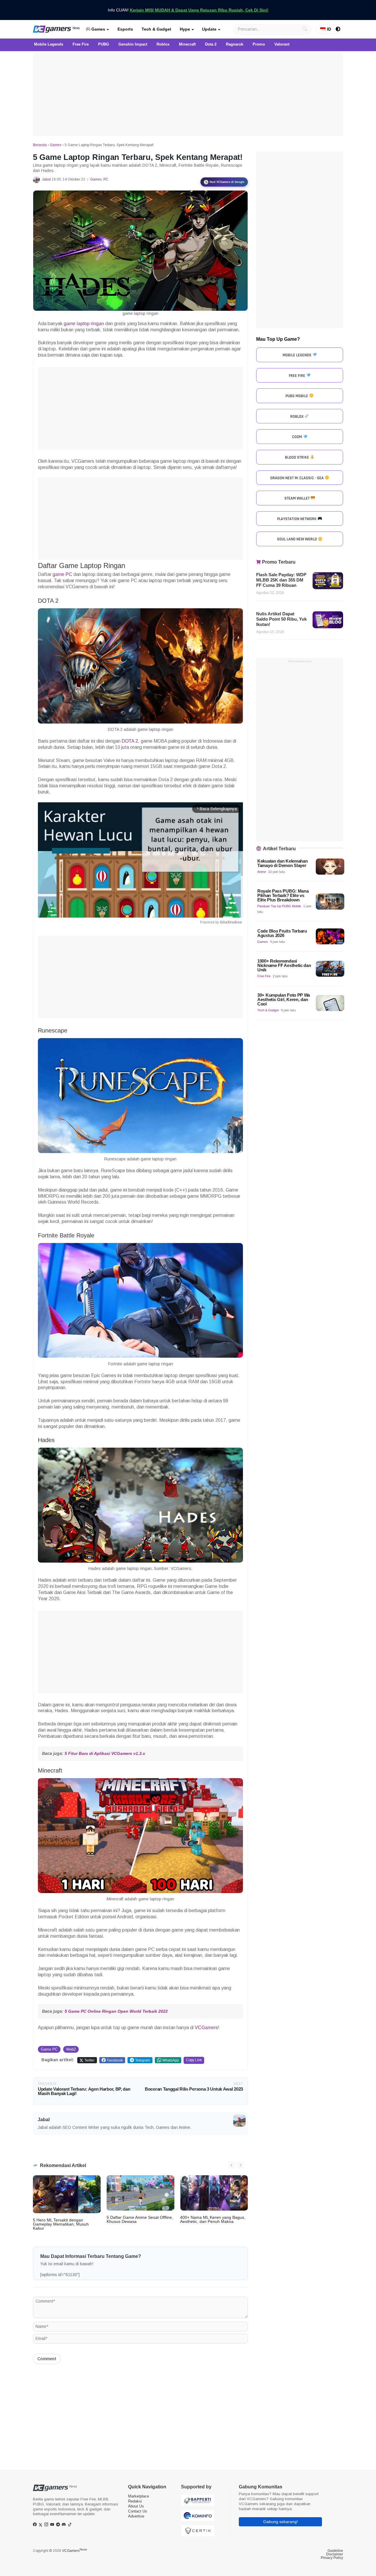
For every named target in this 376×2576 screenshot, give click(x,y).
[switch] (338, 29)
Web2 (71, 2049)
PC (106, 179)
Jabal (46, 179)
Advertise (136, 2516)
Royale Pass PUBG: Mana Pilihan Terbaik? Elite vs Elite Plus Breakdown (283, 896)
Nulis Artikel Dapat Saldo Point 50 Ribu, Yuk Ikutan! (281, 619)
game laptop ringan (84, 324)
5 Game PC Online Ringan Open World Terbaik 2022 (116, 2011)
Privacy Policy (332, 2558)
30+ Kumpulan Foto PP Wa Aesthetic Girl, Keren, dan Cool (284, 1000)
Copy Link (194, 2060)
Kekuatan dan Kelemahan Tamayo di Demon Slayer (282, 863)
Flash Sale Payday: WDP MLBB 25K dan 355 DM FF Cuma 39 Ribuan (281, 580)
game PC (62, 574)
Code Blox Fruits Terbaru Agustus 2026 (282, 933)
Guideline (335, 2551)
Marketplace (139, 2496)
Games (98, 29)
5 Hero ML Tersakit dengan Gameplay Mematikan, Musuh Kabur (61, 2224)
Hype (185, 29)
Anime (262, 872)
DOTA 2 (130, 741)
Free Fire (264, 976)
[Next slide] (240, 2165)
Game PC (49, 2049)
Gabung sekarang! (281, 2522)
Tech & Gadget (156, 29)
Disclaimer (335, 2554)
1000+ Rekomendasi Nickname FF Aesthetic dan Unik (284, 965)
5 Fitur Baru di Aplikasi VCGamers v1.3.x (105, 1753)
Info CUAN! (188, 10)
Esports (125, 29)
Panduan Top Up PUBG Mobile (279, 906)
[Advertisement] (188, 95)
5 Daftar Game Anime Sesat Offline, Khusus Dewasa (140, 2219)
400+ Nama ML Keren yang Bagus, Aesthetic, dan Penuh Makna (213, 2219)
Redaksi (135, 2501)
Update (209, 29)
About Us (136, 2506)
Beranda (40, 145)
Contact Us (138, 2511)
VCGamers (206, 2028)
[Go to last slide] (231, 2165)
